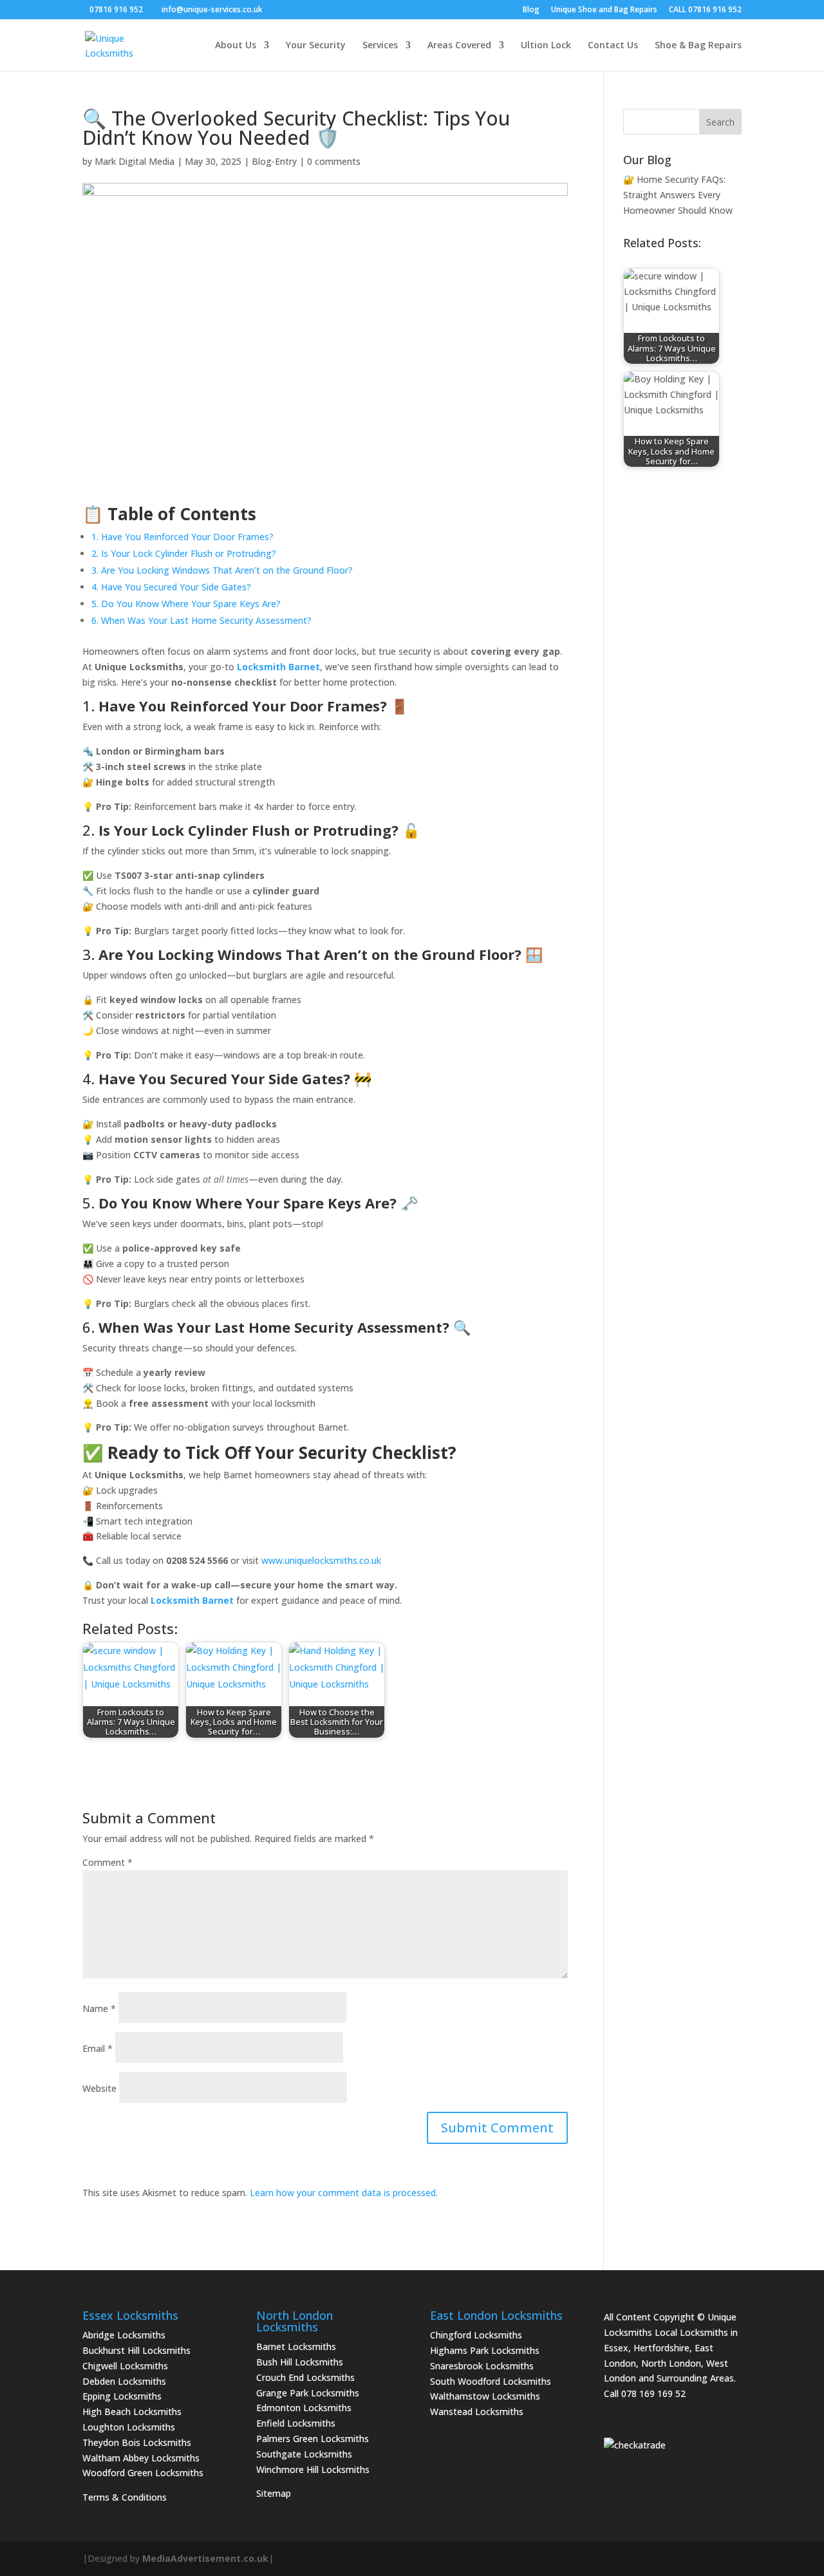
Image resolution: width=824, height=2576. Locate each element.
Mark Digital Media (135, 161)
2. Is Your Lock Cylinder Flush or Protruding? (184, 553)
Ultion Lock (546, 46)
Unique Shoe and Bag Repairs (604, 10)
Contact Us (613, 46)
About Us (236, 46)
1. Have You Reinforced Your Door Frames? (183, 537)
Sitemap (274, 2493)
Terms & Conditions (125, 2497)
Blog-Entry (274, 161)
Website (99, 2088)
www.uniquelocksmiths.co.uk (321, 1560)
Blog (531, 10)
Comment (108, 1862)
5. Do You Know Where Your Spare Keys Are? (186, 604)
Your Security (316, 46)
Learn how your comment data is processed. (344, 2193)
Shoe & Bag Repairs (698, 46)
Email (98, 2048)
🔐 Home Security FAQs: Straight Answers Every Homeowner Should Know (678, 195)
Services (380, 46)
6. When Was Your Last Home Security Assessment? (201, 620)
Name (99, 2008)
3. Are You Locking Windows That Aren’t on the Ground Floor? (222, 570)
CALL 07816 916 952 (705, 10)
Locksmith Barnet (278, 667)
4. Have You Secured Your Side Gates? (171, 587)
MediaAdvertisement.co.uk (205, 2558)
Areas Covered (459, 46)
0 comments (334, 161)
